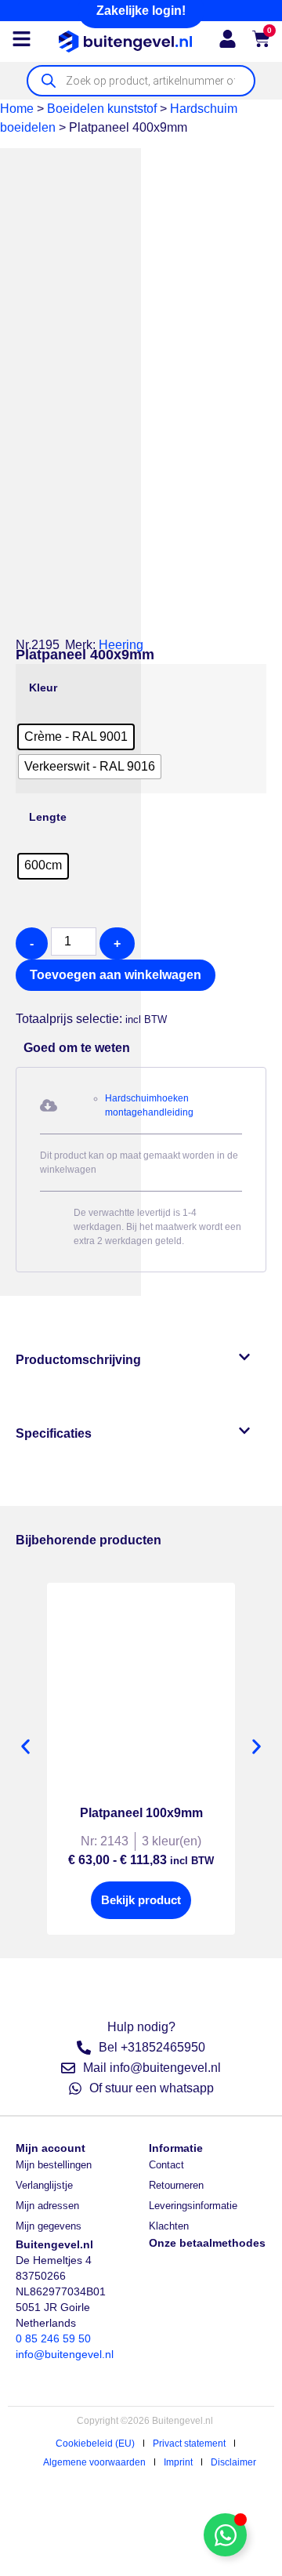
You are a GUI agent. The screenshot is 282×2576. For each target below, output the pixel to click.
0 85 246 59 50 (53, 2338)
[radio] (76, 737)
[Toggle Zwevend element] (225, 2535)
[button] (23, 1000)
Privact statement (189, 2444)
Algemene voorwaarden (94, 2462)
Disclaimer (233, 2462)
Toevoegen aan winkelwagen (116, 975)
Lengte (48, 817)
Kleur (43, 688)
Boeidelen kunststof (102, 109)
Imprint (178, 2462)
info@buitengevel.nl (65, 2354)
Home (17, 109)
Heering (121, 645)
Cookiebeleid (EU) (95, 2444)
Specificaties (54, 1433)
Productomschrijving (78, 1360)
